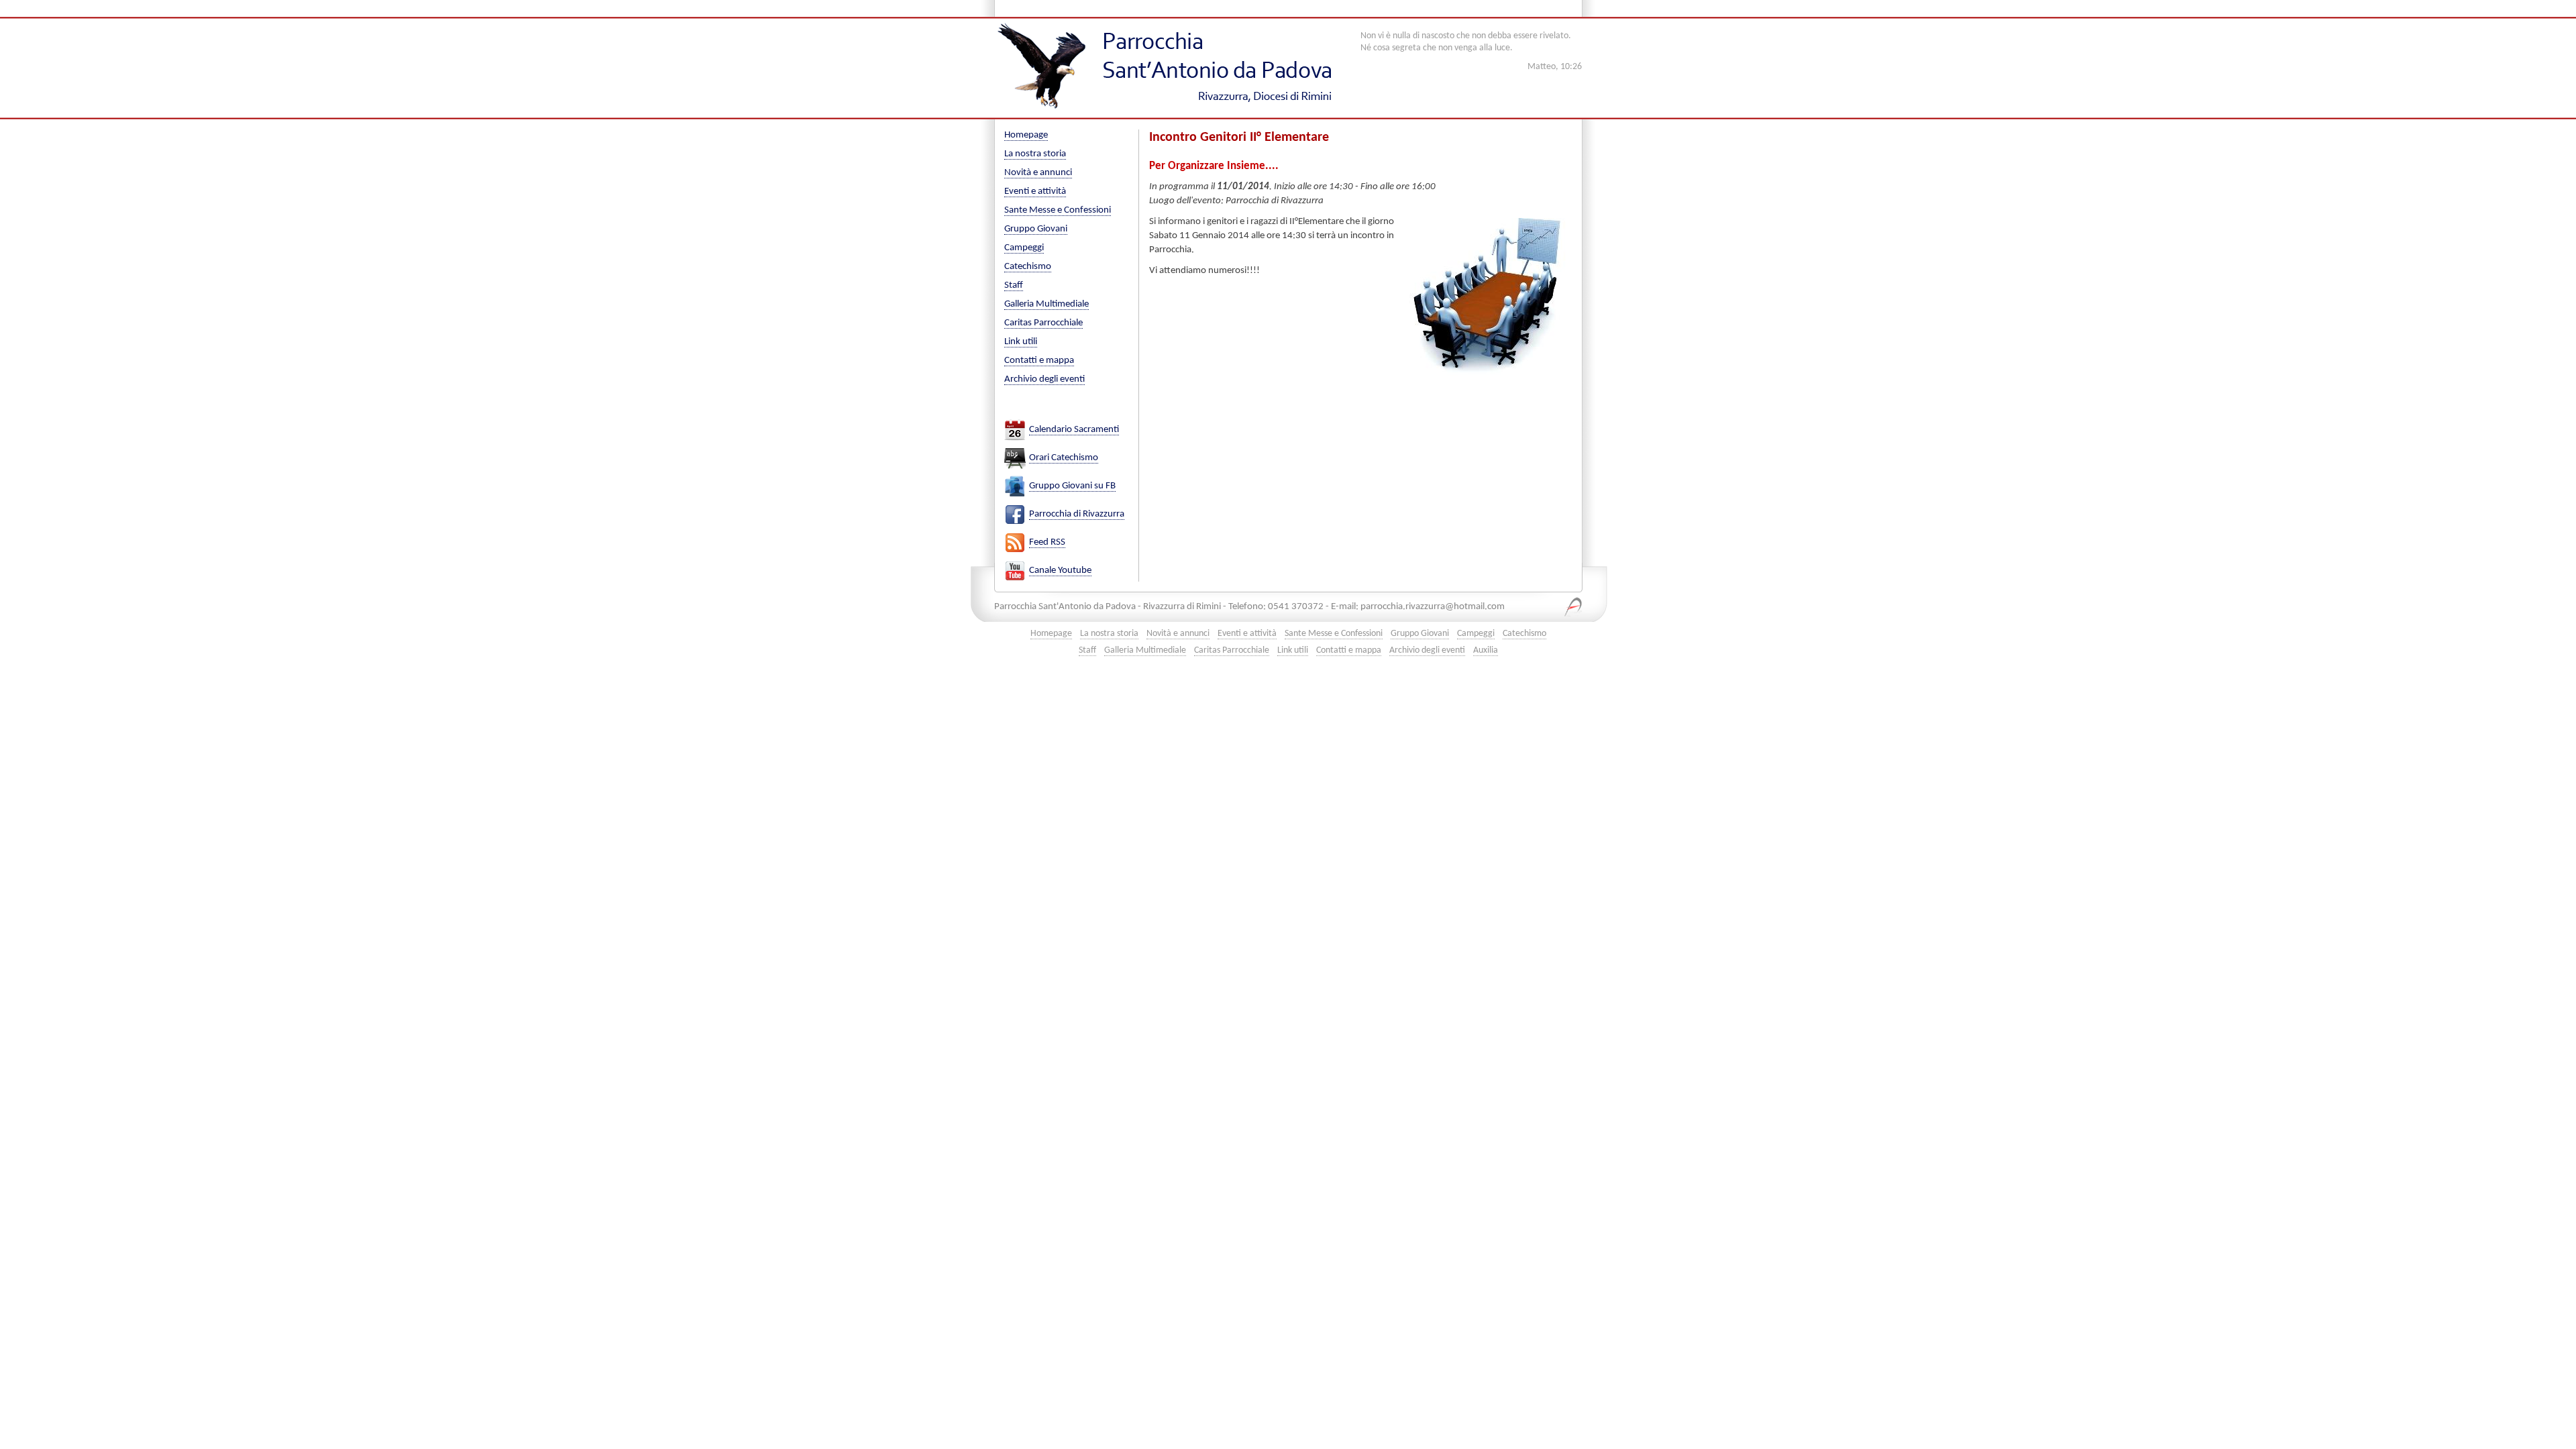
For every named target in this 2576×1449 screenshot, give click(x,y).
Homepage (1026, 135)
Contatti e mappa (1039, 361)
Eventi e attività (1035, 192)
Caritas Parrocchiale (1043, 323)
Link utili (1021, 342)
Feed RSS (1047, 542)
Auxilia (1486, 650)
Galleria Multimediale (1046, 304)
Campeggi (1024, 248)
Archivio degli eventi (1044, 379)
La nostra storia (1035, 154)
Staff (1014, 285)
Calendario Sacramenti (1074, 430)
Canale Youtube (1060, 571)
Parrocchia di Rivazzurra (1077, 514)
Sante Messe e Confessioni (1058, 210)
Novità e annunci (1038, 173)
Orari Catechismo (1064, 458)
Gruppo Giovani (1036, 229)
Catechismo (1028, 267)
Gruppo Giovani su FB (1072, 486)
